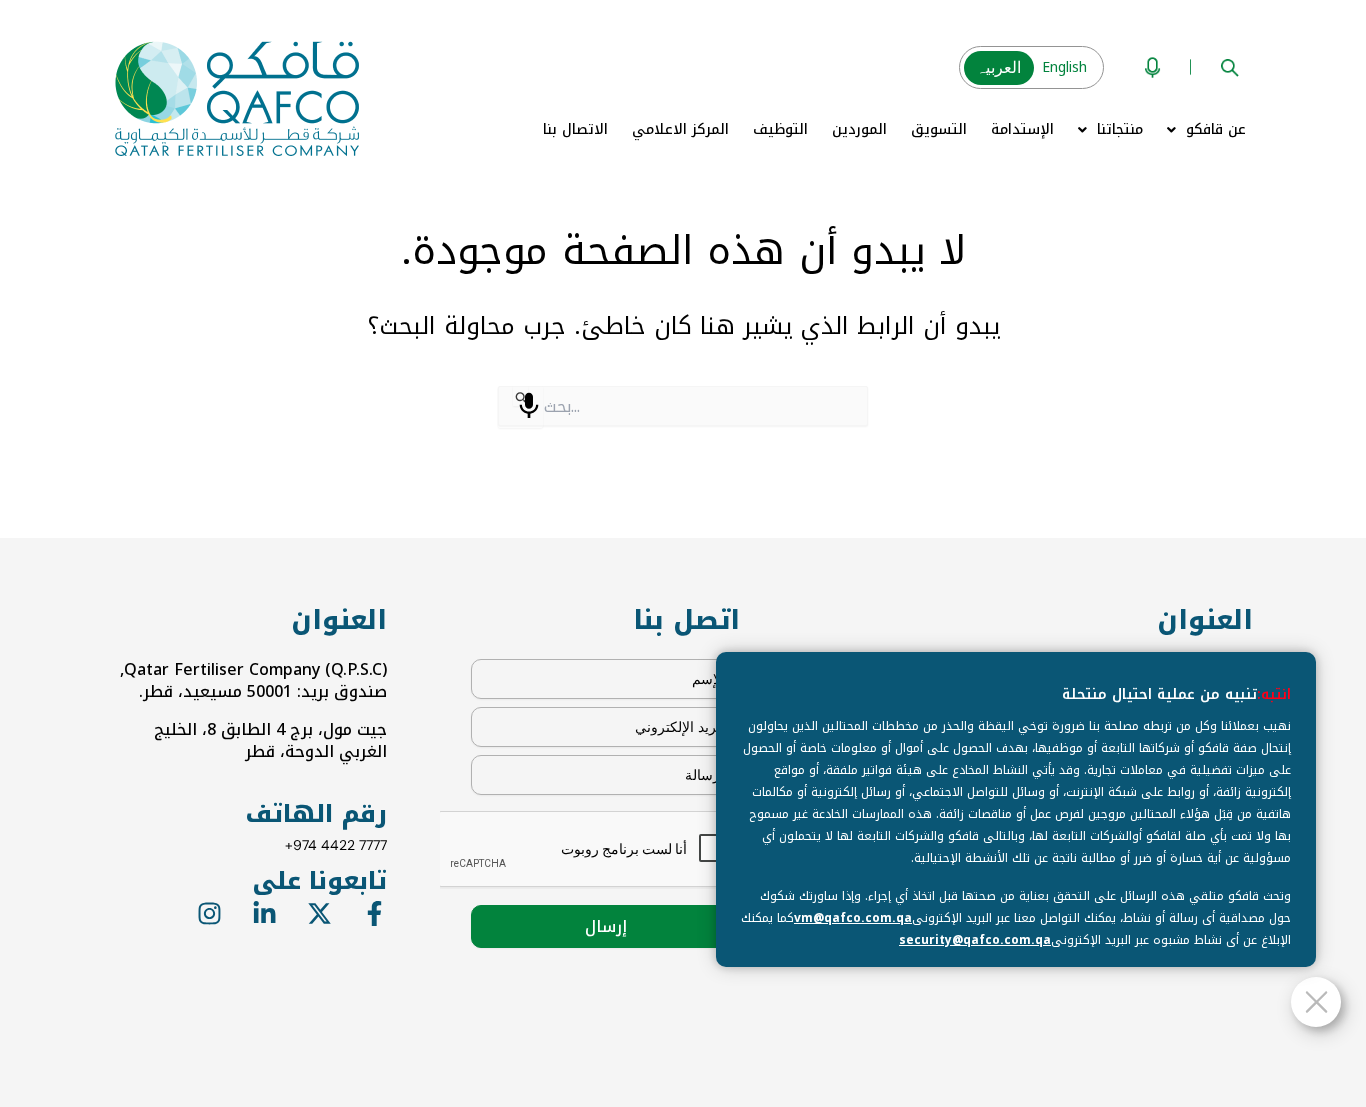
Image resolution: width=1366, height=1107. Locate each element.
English (1064, 67)
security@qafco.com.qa (975, 940)
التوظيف (780, 129)
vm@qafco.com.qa (853, 918)
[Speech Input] (529, 406)
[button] (1206, 130)
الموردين (859, 129)
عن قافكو (1216, 129)
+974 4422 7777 (336, 845)
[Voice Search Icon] (1152, 67)
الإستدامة (1022, 129)
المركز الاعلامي (680, 129)
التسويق (939, 129)
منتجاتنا (1120, 129)
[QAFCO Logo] (237, 99)
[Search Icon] (1229, 67)
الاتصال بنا (575, 129)
